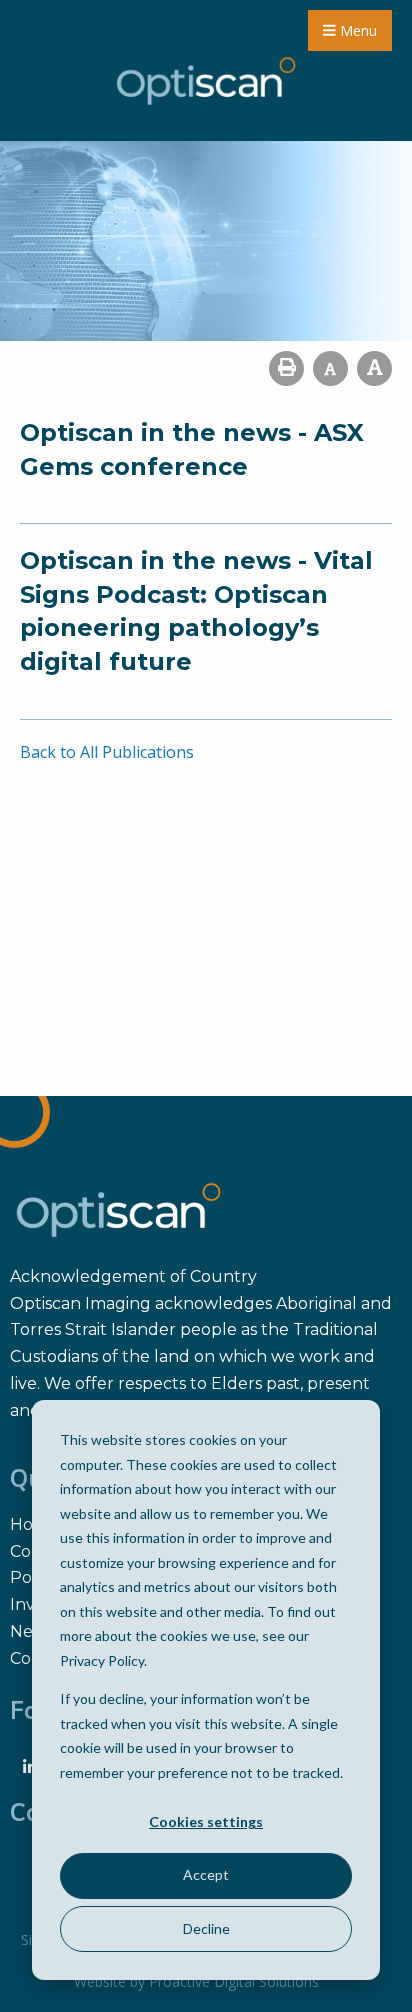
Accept (206, 1874)
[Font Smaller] (330, 368)
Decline (206, 1928)
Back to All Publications (107, 752)
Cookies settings (206, 1821)
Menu (356, 30)
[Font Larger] (374, 368)
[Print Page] (286, 368)
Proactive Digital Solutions (234, 1981)
